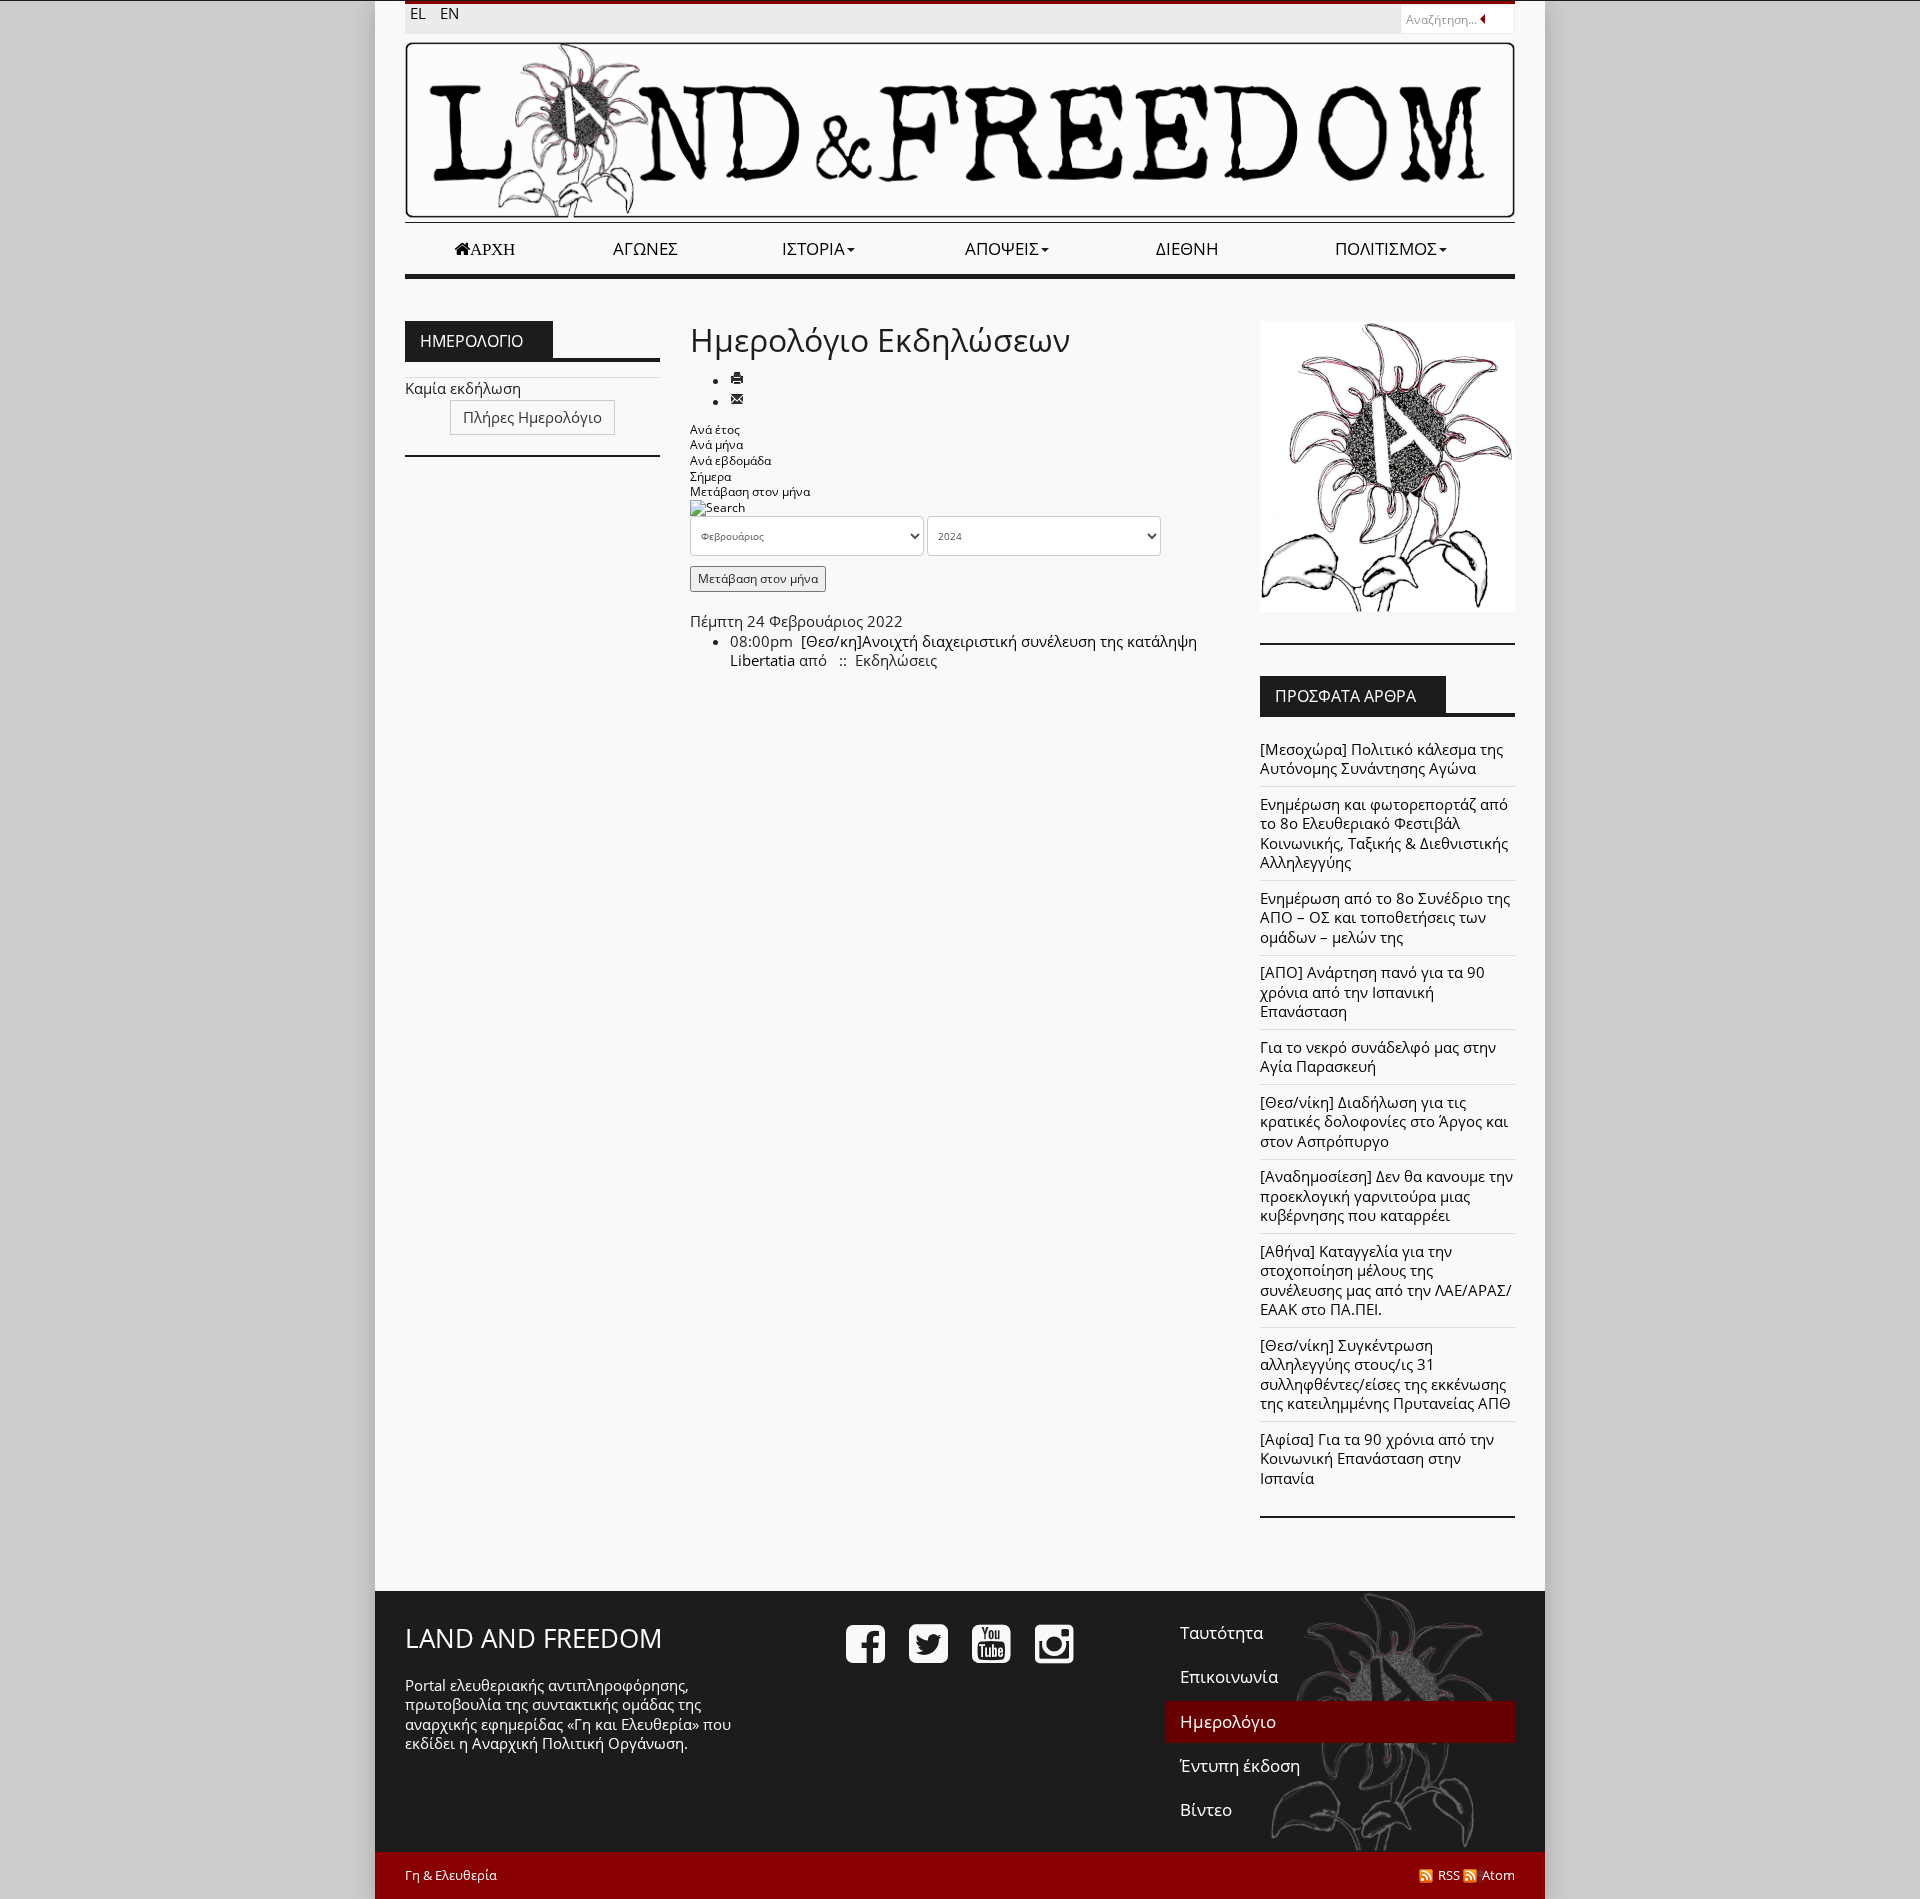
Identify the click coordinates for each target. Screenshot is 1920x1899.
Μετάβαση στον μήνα (750, 491)
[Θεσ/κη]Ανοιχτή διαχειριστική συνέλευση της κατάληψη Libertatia (963, 651)
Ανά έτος (715, 429)
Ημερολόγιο (1228, 1721)
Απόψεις (1002, 248)
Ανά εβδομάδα (730, 460)
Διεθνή (1187, 248)
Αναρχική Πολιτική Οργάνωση (578, 1743)
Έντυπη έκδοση (1240, 1765)
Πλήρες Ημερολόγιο (532, 417)
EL (420, 13)
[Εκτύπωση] (737, 380)
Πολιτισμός (1386, 248)
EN (449, 13)
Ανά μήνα (716, 444)
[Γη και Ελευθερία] (960, 130)
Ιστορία (813, 248)
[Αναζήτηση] (717, 507)
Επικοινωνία (1229, 1676)
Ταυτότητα (1221, 1632)
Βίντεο (1206, 1809)
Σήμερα (710, 476)
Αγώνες (645, 248)
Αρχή (492, 249)
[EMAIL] (737, 401)
